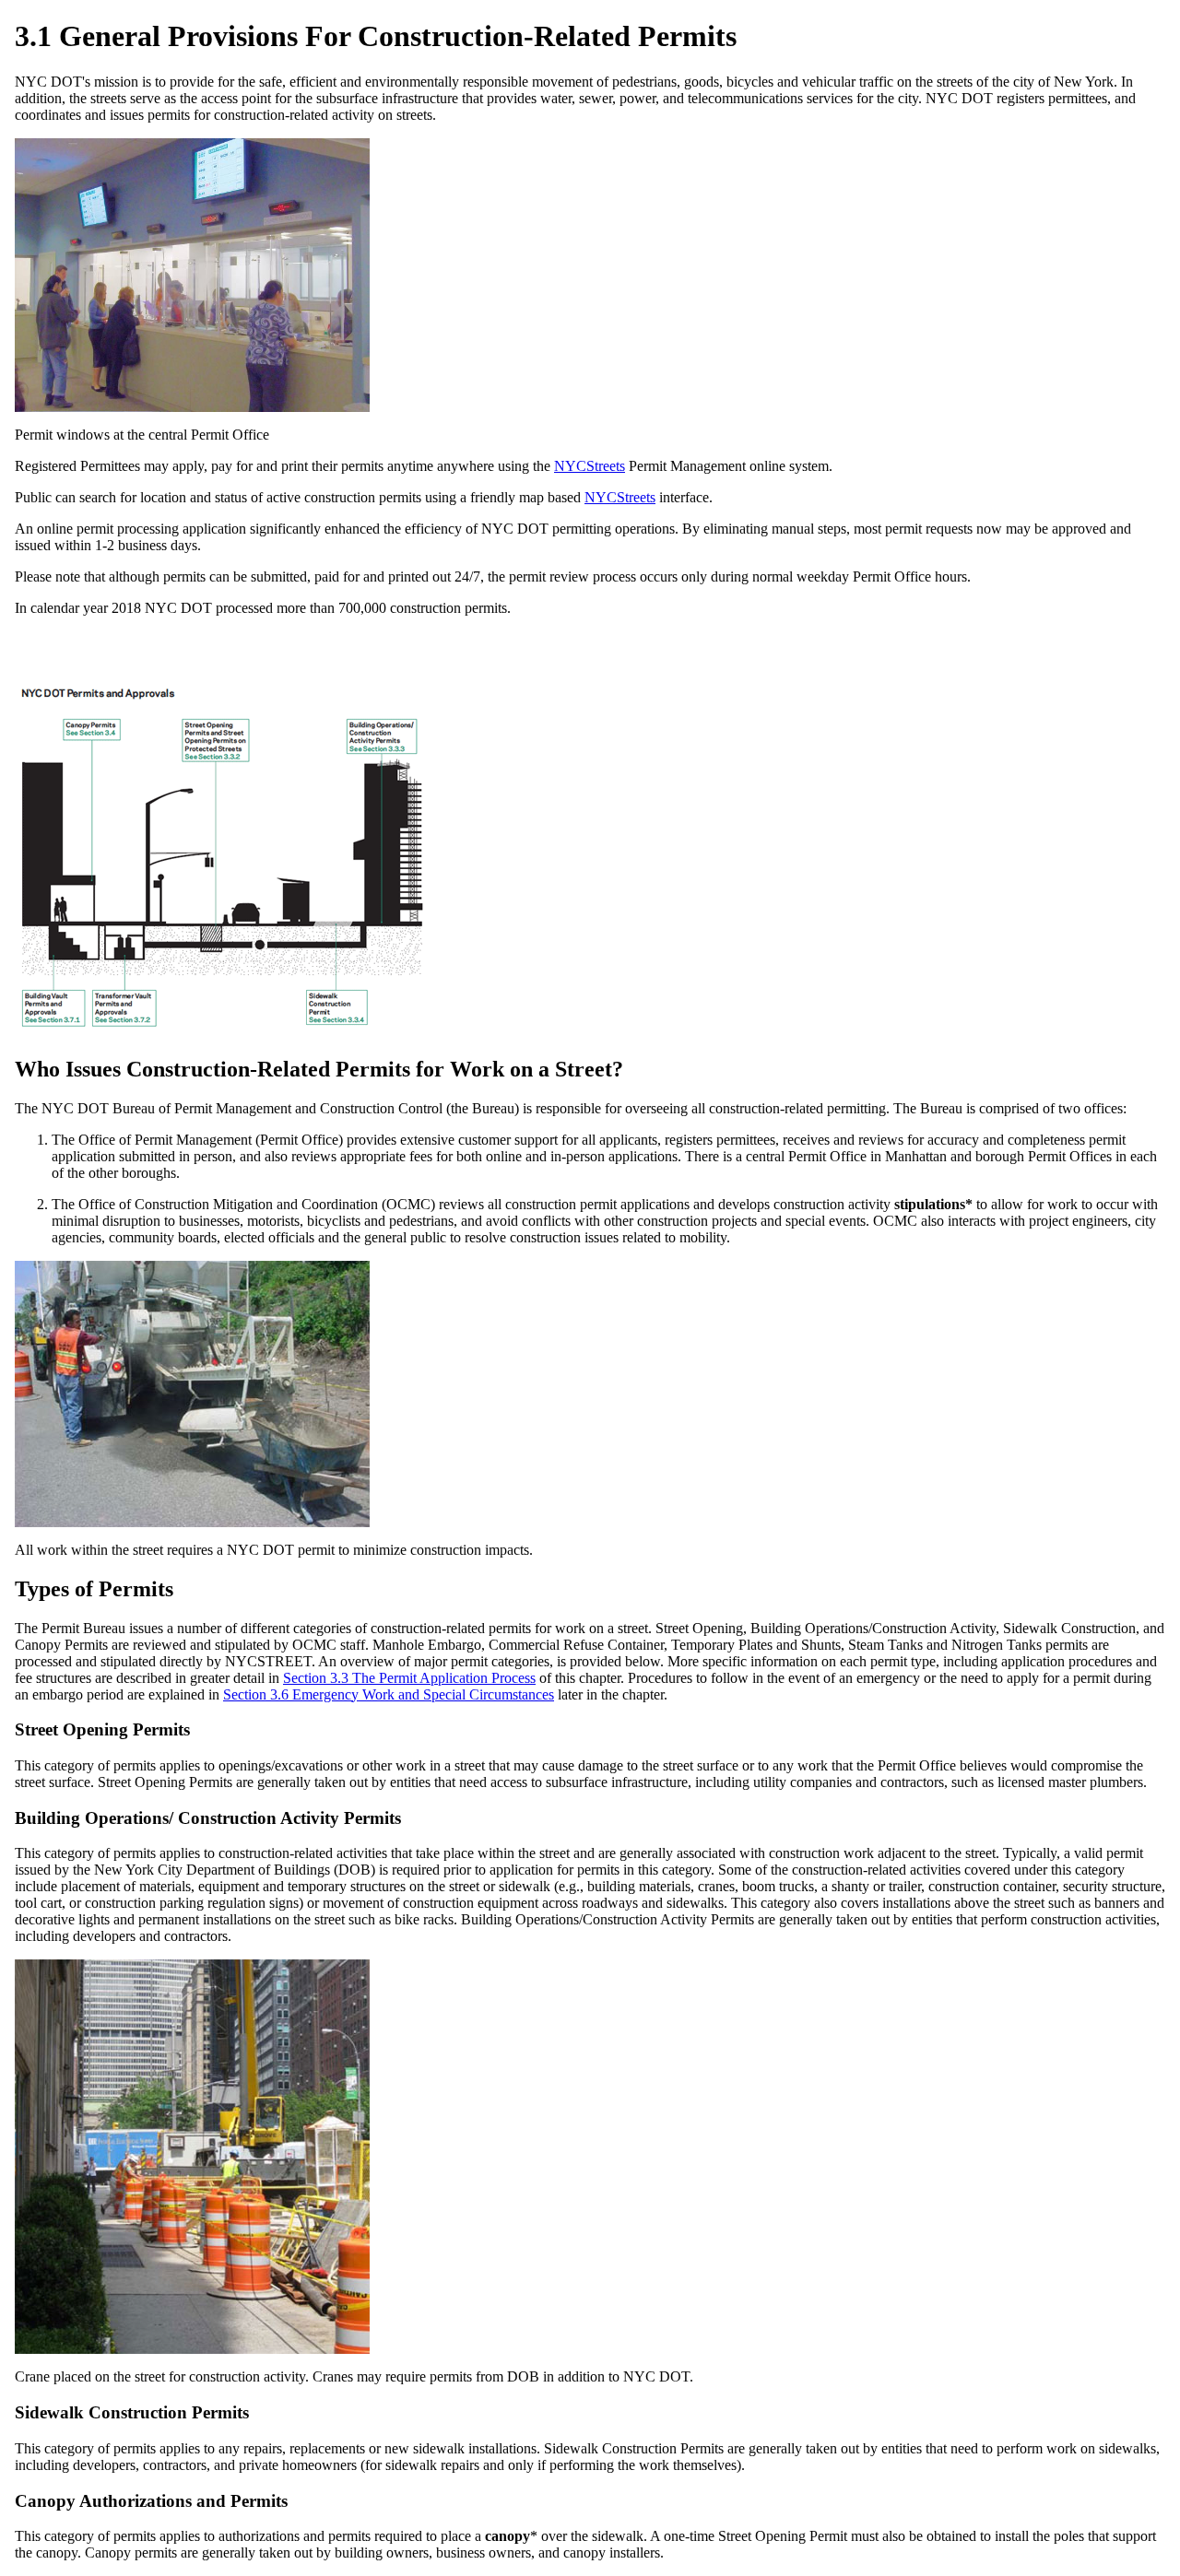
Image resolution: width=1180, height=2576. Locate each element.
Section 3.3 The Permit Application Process (409, 1678)
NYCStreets (590, 466)
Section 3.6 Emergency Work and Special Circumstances (389, 1694)
